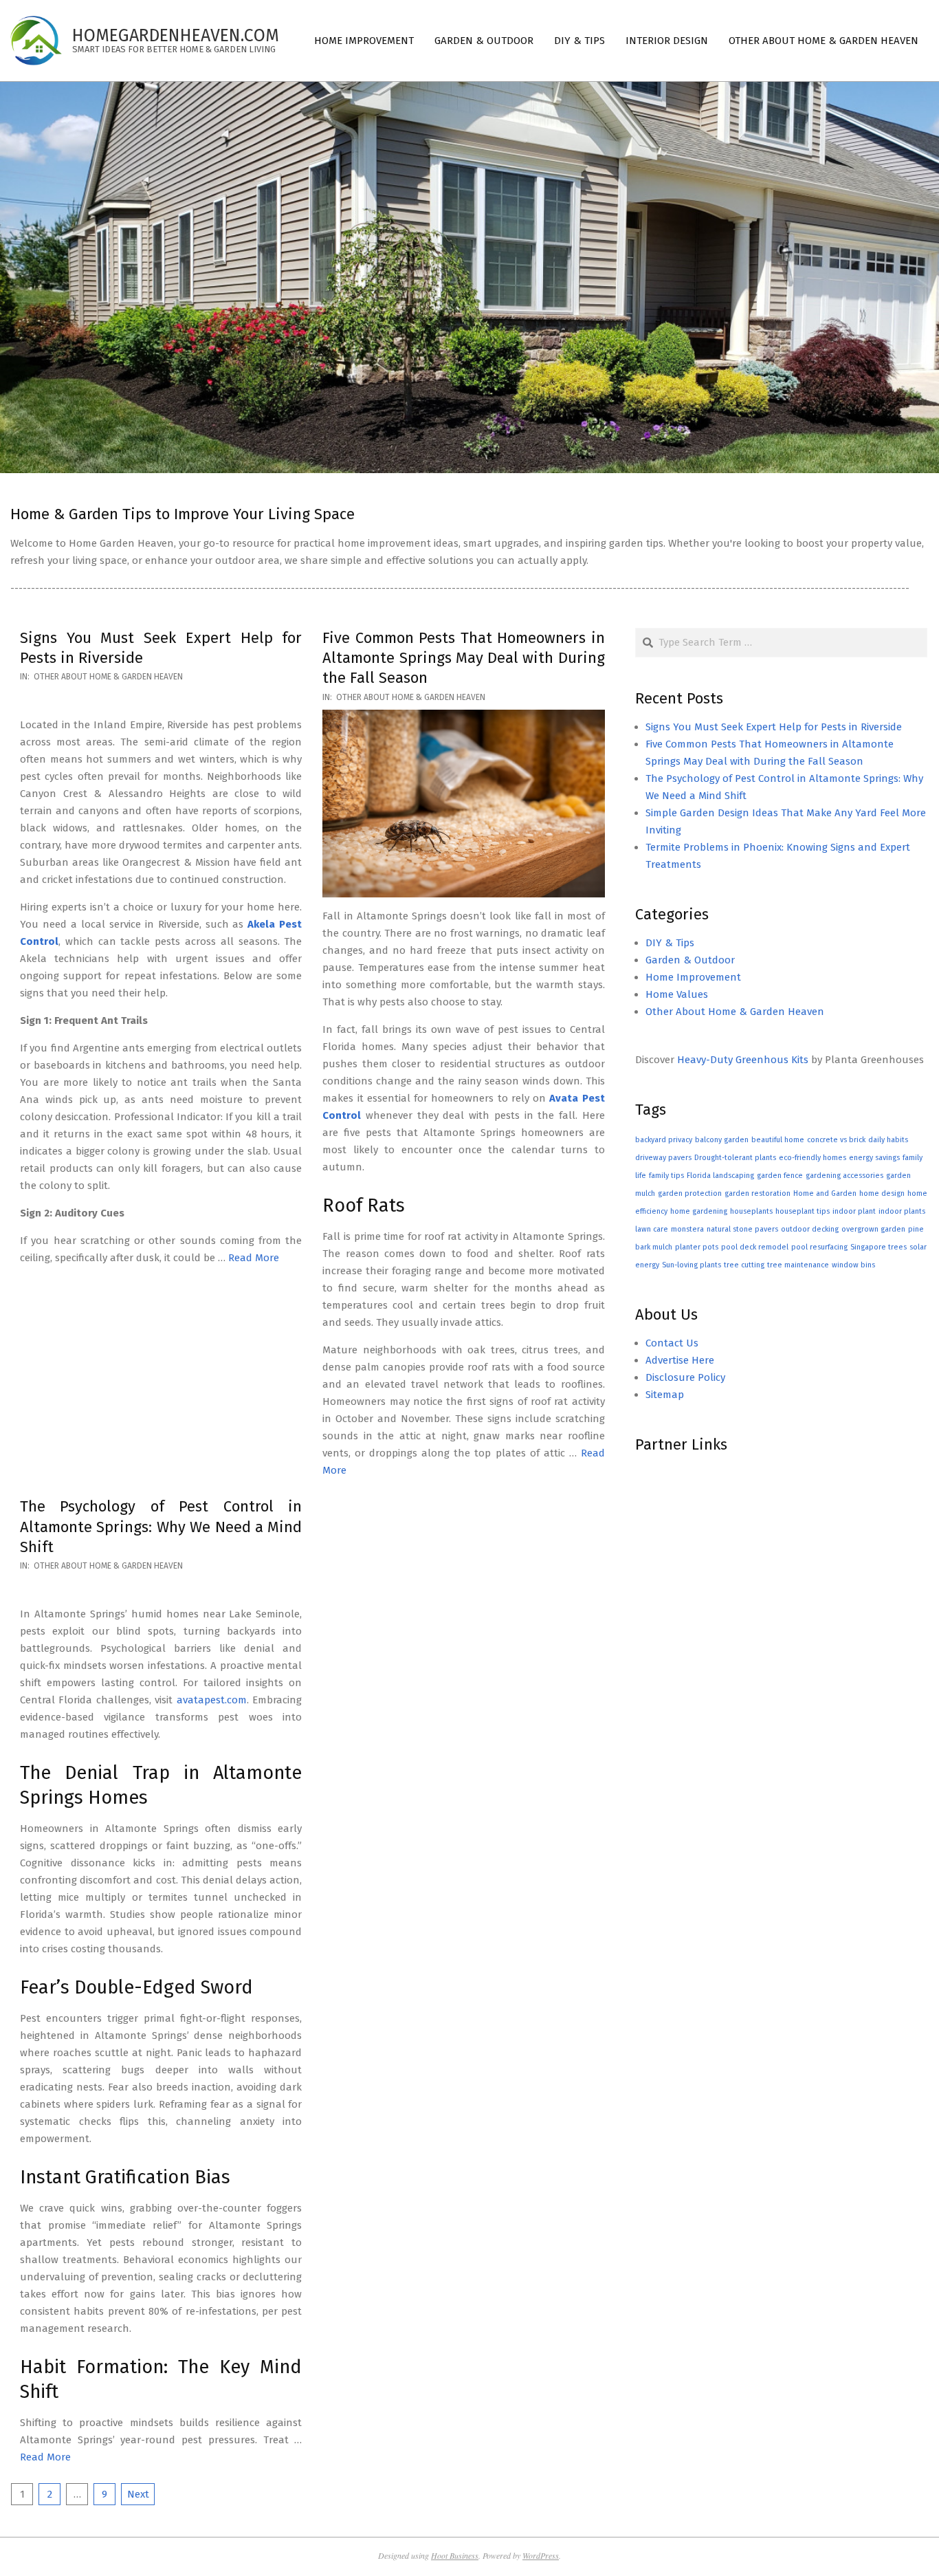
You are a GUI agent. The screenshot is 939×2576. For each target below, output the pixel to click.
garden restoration (758, 1193)
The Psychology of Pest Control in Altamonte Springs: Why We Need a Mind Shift (161, 1527)
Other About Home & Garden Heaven (108, 677)
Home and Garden (825, 1193)
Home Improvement (693, 977)
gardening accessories (844, 1176)
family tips (666, 1176)
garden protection (690, 1193)
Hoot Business (455, 2555)
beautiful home (778, 1140)
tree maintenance (798, 1265)
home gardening (699, 1211)
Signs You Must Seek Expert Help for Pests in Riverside (774, 727)
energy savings (874, 1158)
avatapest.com (212, 1700)
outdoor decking (810, 1229)
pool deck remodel (755, 1247)
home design (882, 1193)
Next (138, 2494)
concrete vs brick (836, 1140)
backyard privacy (664, 1140)
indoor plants (902, 1211)
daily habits (888, 1140)
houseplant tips (803, 1211)
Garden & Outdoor (690, 960)
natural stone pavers (742, 1229)
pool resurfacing (819, 1247)
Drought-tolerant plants (735, 1158)
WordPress (541, 2555)
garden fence (780, 1176)
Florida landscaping (720, 1176)
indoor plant (854, 1211)
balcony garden (722, 1140)
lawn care (652, 1229)
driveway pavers (663, 1158)
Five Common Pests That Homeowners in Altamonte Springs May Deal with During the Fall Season (463, 658)
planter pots (697, 1247)
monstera (687, 1229)
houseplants (751, 1211)
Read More (254, 1258)
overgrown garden (873, 1229)
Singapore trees (879, 1247)
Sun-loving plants (692, 1265)
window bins (853, 1265)
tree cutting (744, 1265)
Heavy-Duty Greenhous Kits (743, 1060)
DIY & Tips (670, 943)
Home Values (677, 994)
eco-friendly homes (813, 1158)
